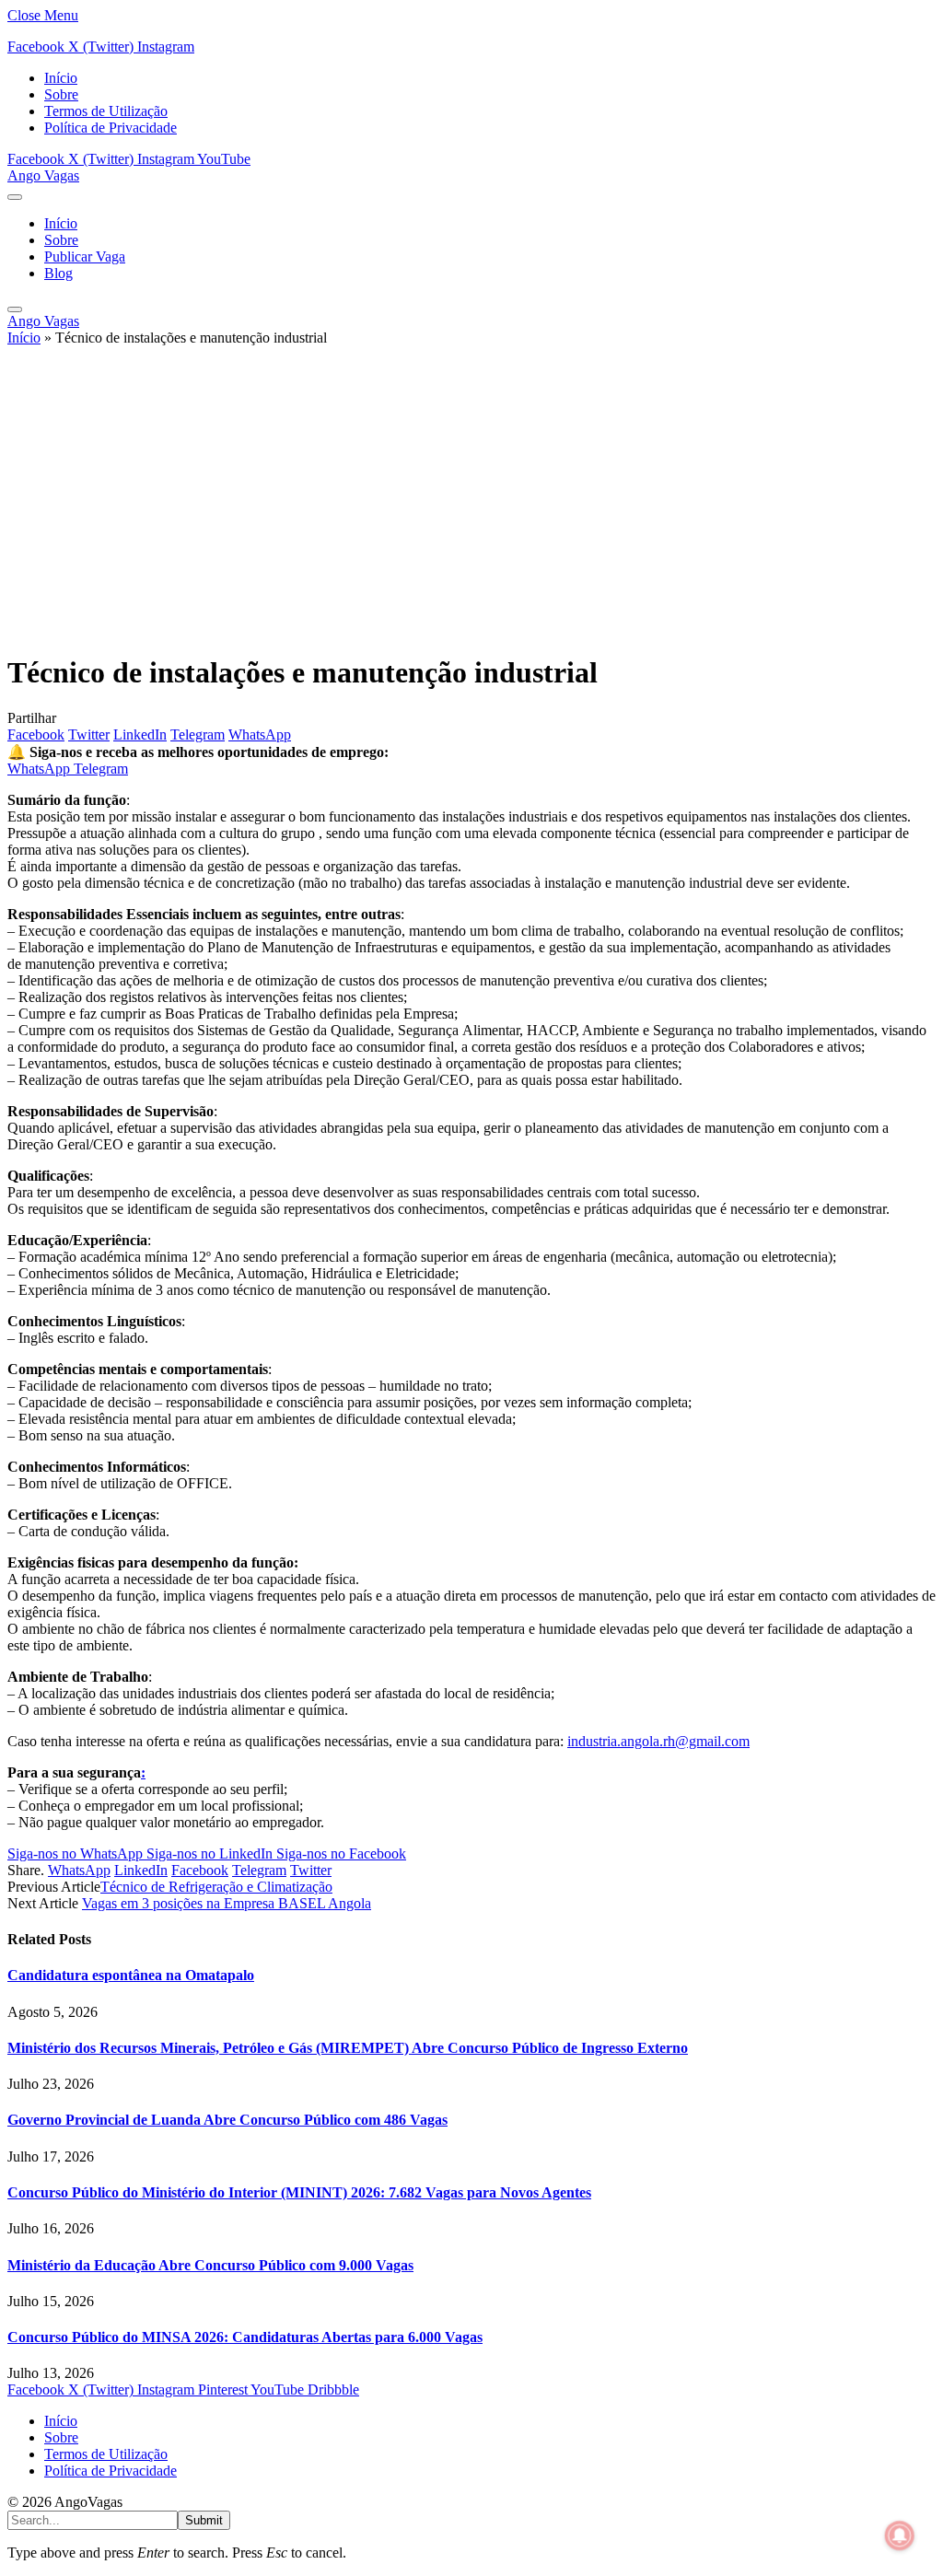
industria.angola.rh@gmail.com (658, 1741)
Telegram (101, 769)
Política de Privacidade (111, 128)
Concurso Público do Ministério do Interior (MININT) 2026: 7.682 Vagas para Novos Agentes (299, 2192)
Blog (58, 273)
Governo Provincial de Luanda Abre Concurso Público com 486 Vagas (227, 2120)
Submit (204, 2520)
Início (61, 78)
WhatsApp (41, 769)
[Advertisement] (471, 507)
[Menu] (15, 197)
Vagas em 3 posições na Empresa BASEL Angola (227, 1903)
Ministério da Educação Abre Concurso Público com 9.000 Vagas (210, 2265)
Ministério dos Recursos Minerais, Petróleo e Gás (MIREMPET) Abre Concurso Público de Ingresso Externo (348, 2048)
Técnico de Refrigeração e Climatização (216, 1887)
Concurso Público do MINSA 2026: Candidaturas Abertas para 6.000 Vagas (245, 2337)
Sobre (61, 94)
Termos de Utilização (106, 111)
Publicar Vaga (85, 256)
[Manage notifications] (900, 2535)
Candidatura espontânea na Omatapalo (131, 1975)
